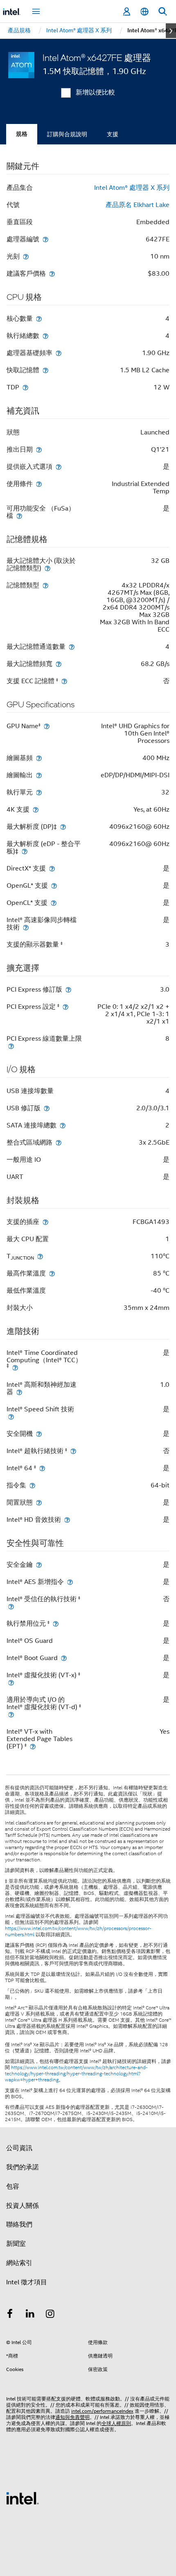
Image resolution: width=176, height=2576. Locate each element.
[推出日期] (39, 449)
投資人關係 (23, 2206)
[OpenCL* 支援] (54, 903)
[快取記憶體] (45, 370)
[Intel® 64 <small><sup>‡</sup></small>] (42, 1468)
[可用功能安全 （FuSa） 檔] (19, 516)
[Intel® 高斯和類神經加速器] (19, 1392)
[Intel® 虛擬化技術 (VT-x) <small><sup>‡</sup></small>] (11, 1682)
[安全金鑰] (39, 1565)
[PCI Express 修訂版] (68, 989)
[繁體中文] (144, 12)
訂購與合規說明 (67, 134)
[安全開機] (39, 1434)
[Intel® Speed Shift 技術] (11, 1416)
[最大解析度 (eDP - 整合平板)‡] (25, 851)
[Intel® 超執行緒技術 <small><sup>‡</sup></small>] (73, 1451)
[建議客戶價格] (52, 273)
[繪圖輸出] (39, 775)
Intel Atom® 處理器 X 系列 (132, 188)
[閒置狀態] (39, 1502)
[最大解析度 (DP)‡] (63, 827)
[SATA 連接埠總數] (63, 1125)
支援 (113, 134)
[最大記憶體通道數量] (72, 647)
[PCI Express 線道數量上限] (11, 1046)
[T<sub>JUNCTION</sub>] (40, 1256)
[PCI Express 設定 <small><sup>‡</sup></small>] (65, 1007)
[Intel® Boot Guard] (64, 1658)
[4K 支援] (36, 809)
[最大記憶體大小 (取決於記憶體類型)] (47, 568)
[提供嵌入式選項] (59, 467)
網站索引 (19, 2263)
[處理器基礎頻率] (59, 353)
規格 (22, 134)
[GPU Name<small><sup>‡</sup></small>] (47, 726)
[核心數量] (39, 318)
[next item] (171, 31)
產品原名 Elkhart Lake (138, 205)
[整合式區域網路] (59, 1142)
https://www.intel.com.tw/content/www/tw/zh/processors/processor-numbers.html (78, 1931)
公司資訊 (19, 2148)
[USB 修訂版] (47, 1108)
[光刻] (26, 256)
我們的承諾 (23, 2167)
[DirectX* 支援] (52, 868)
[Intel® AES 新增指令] (70, 1582)
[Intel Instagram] (50, 2315)
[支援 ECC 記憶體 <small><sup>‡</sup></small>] (64, 681)
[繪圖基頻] (39, 758)
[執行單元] (39, 792)
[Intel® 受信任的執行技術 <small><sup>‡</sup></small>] (11, 1606)
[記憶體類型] (45, 585)
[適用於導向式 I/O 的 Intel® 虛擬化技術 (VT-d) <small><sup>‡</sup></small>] (11, 1714)
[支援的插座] (45, 1222)
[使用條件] (39, 484)
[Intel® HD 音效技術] (67, 1520)
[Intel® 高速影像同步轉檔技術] (26, 927)
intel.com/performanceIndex (102, 2411)
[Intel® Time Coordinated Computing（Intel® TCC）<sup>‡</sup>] (15, 1367)
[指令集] (32, 1485)
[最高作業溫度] (52, 1273)
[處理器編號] (45, 239)
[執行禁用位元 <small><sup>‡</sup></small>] (56, 1623)
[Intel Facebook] (10, 2315)
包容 (13, 2187)
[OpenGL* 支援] (54, 885)
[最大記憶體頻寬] (59, 664)
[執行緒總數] (45, 336)
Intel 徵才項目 (27, 2282)
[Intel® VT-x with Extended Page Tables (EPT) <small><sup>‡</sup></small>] (33, 1746)
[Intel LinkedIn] (30, 2315)
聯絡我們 (19, 2225)
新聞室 (16, 2244)
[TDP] (25, 387)
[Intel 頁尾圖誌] (23, 2498)
